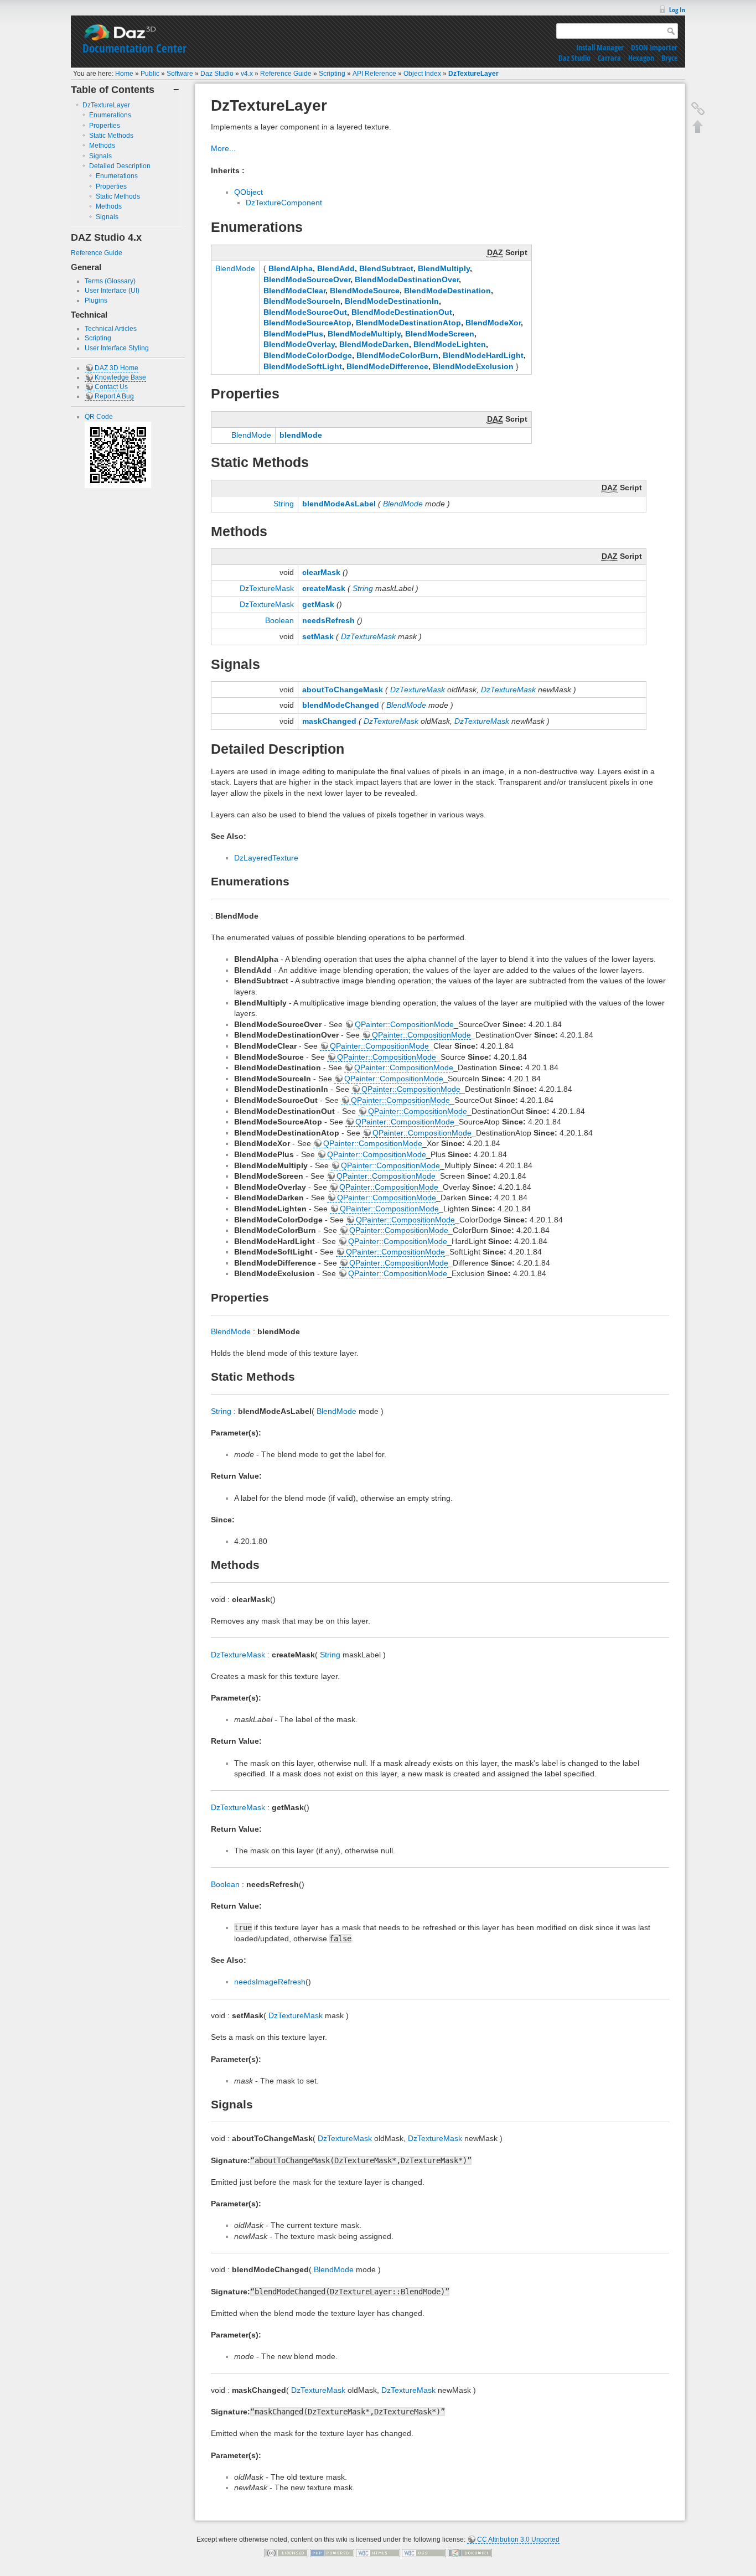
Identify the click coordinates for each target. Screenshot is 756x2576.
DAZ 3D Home (116, 368)
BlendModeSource (365, 291)
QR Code (99, 417)
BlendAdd (336, 268)
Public (150, 74)
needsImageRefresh (270, 1982)
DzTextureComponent (284, 203)
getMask (318, 604)
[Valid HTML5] (378, 2552)
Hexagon (641, 58)
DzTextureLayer (473, 74)
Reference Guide (286, 74)
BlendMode (235, 268)
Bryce (669, 58)
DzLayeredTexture (266, 858)
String (284, 504)
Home (124, 74)
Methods (102, 146)
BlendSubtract (386, 268)
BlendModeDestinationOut (402, 312)
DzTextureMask (267, 588)
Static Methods (111, 136)
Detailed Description (120, 166)
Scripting (332, 74)
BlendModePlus (293, 334)
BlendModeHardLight (483, 355)
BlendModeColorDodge (308, 355)
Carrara (609, 58)
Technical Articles (111, 329)
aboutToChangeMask (343, 690)
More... (223, 148)
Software (180, 74)
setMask (318, 636)
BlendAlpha (291, 268)
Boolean (279, 620)
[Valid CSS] (424, 2552)
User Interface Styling (117, 348)
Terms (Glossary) (110, 281)
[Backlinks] (698, 108)
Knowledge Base (120, 377)
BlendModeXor (493, 323)
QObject (248, 192)
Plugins (96, 300)
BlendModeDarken (374, 344)
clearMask (321, 572)
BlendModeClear (294, 291)
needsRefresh (328, 620)
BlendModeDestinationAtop (408, 323)
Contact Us (111, 387)
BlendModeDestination (447, 291)
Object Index (422, 74)
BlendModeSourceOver (307, 279)
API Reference (374, 74)
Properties (105, 126)
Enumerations (110, 115)
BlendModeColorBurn (397, 355)
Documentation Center (134, 48)
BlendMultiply (444, 268)
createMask (324, 588)
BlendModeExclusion (473, 366)
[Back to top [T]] (698, 126)
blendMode (301, 435)
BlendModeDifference (387, 366)
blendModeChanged (341, 705)
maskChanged (329, 721)
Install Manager (600, 47)
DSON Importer (654, 47)
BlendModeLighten (450, 344)
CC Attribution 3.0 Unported (518, 2539)
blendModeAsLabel (339, 504)
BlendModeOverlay (299, 344)
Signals (100, 156)
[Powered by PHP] (332, 2552)
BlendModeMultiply (364, 334)
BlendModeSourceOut (305, 312)
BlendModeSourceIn (302, 301)
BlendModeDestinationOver (407, 279)
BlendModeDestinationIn (392, 301)
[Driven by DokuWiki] (470, 2552)
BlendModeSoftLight (303, 366)
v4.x (247, 74)
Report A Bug (114, 396)
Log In (677, 10)
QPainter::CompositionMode (404, 1024)
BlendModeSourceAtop (307, 323)
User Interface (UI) (112, 291)
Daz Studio (574, 58)
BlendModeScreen (440, 334)
